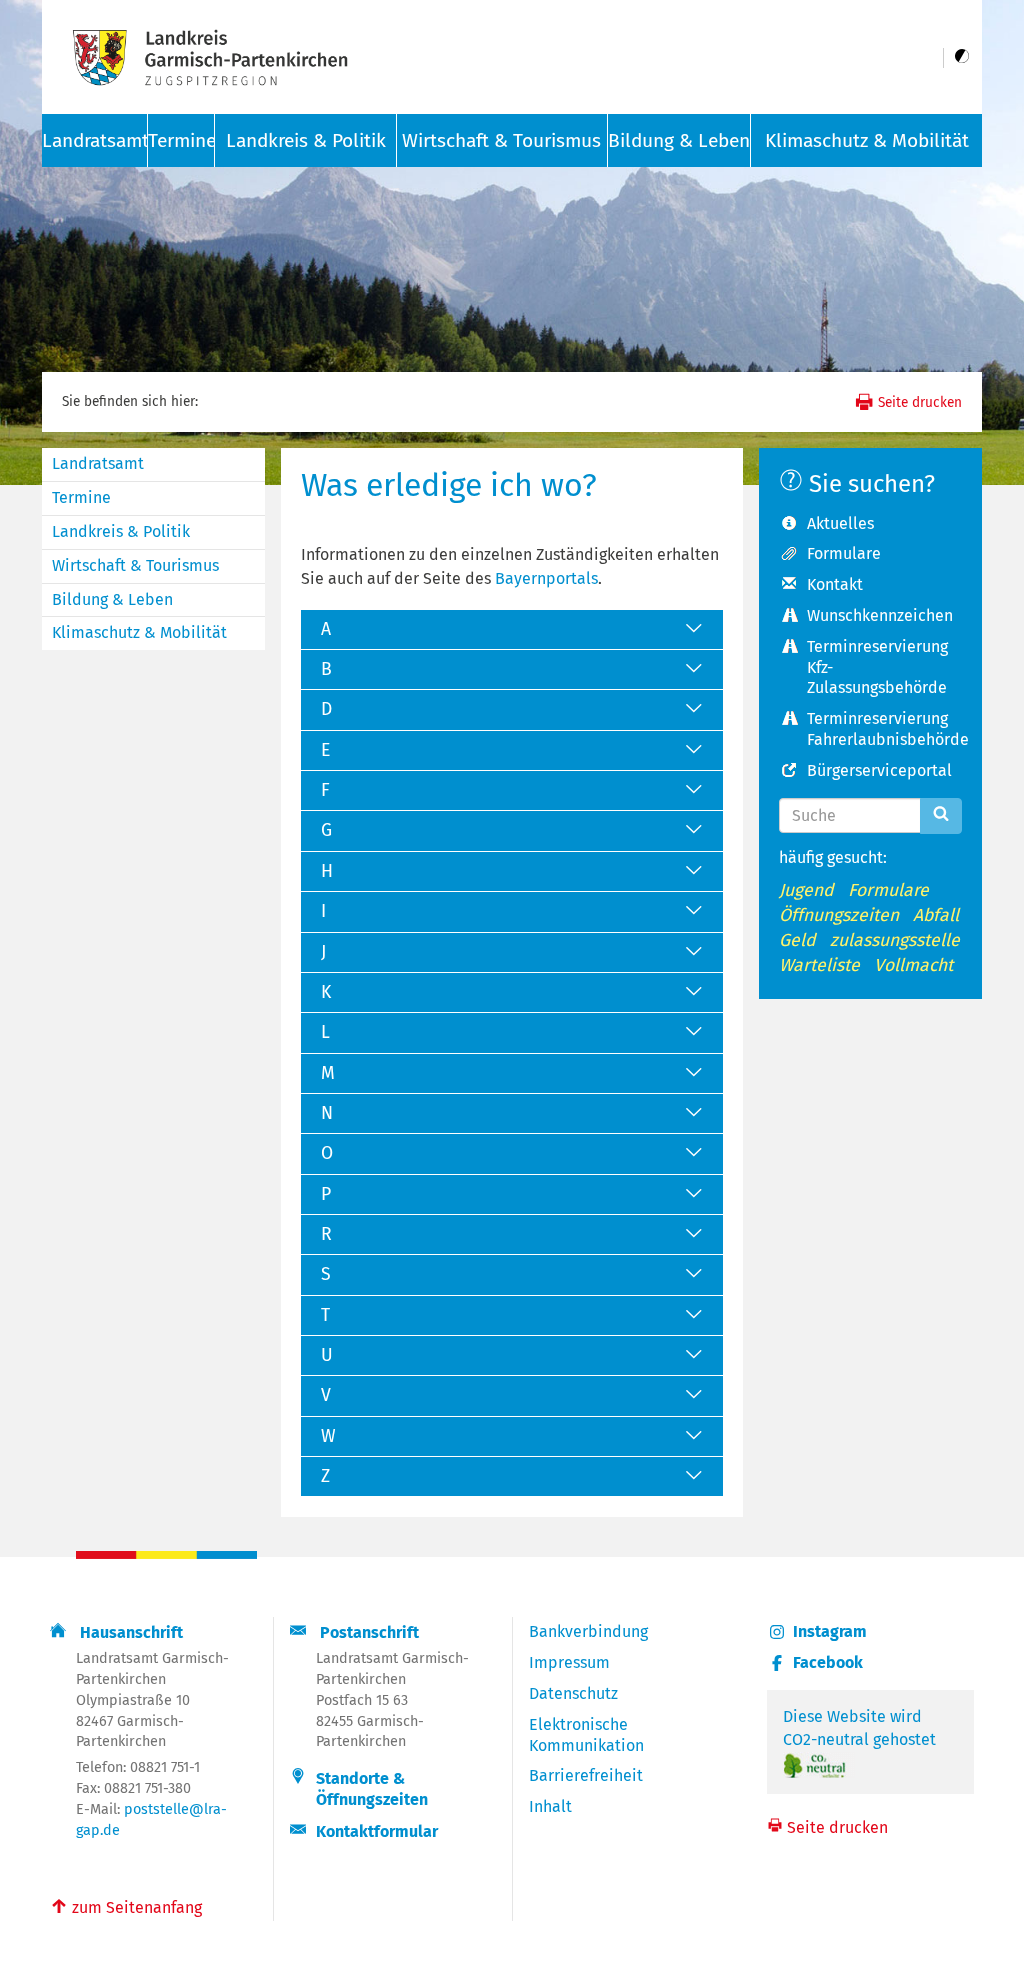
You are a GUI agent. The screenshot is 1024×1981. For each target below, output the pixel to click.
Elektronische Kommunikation (586, 1735)
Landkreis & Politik (306, 140)
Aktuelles (840, 523)
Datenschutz (573, 1693)
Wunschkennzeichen (880, 615)
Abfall (936, 915)
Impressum (569, 1662)
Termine (181, 140)
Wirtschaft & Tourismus (501, 140)
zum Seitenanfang (126, 1906)
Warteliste (819, 965)
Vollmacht (913, 965)
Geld (797, 940)
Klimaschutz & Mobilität (867, 140)
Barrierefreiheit (586, 1775)
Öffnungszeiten (839, 915)
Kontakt (835, 584)
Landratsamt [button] (94, 140)
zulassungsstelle (895, 940)
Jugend (806, 890)
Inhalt (550, 1806)
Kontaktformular (377, 1831)
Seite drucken (918, 402)
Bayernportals (546, 578)
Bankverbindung (588, 1631)
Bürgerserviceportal (879, 770)
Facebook (828, 1662)
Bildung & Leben (679, 140)
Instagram (830, 1631)
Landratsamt (98, 463)
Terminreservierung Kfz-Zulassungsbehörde (877, 667)
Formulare (844, 553)
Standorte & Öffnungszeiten (372, 1789)
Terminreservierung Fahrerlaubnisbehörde (884, 729)
